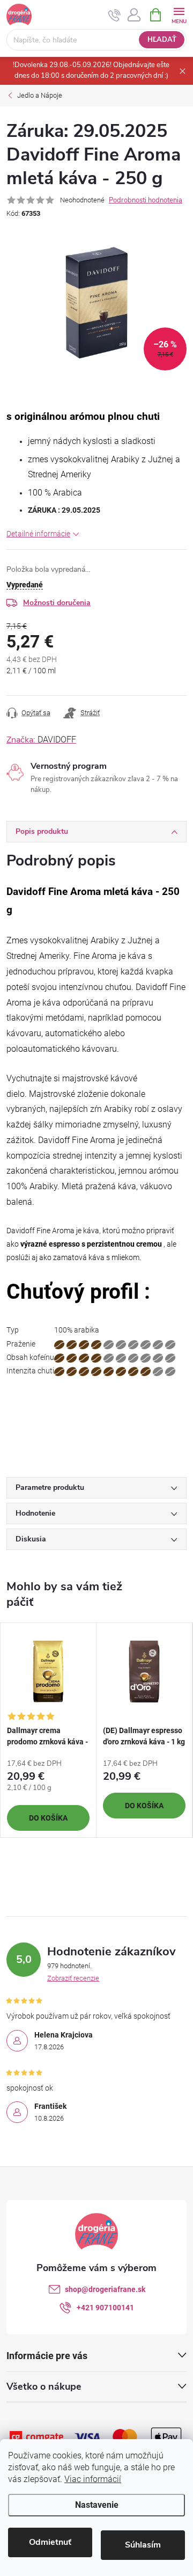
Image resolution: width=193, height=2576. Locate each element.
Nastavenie (97, 2505)
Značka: (41, 740)
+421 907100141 (105, 2308)
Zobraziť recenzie (73, 1978)
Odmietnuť (50, 2542)
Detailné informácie (38, 534)
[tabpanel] (49, 1730)
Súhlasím (143, 2545)
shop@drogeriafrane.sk (105, 2289)
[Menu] (179, 14)
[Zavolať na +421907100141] (114, 15)
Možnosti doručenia (57, 603)
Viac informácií (93, 2479)
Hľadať (162, 40)
